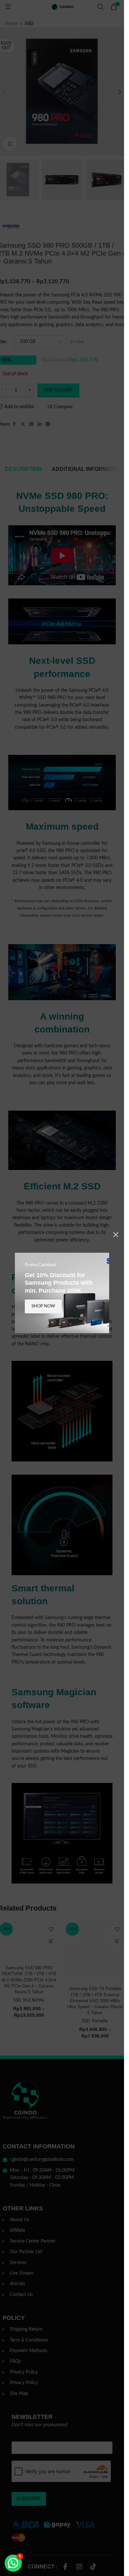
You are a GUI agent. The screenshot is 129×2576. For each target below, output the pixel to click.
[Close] (116, 1235)
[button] (13, 2563)
